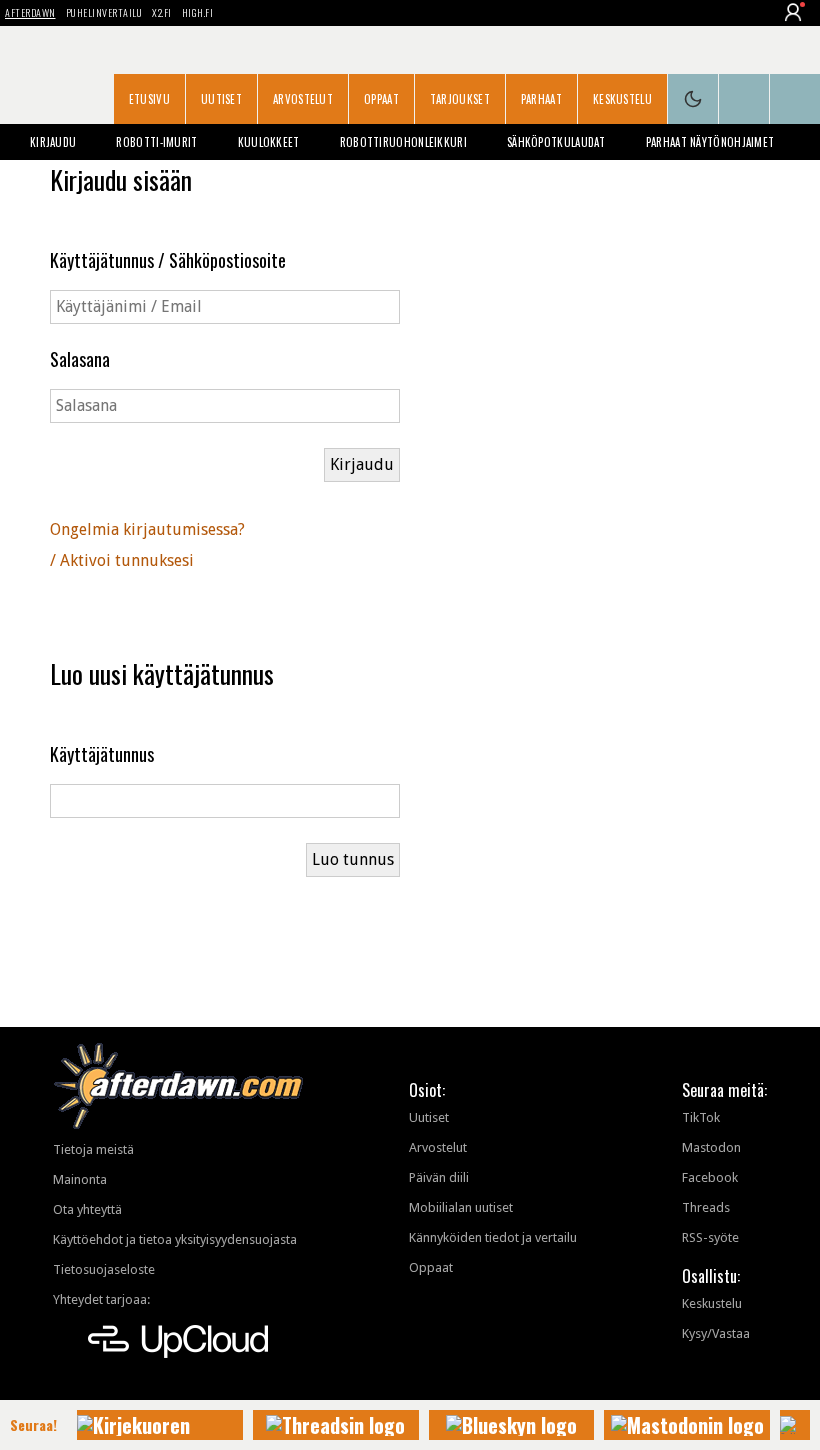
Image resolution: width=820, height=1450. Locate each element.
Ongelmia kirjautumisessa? (147, 529)
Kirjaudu (53, 142)
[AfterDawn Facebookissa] (744, 99)
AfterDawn (30, 12)
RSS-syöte (710, 1237)
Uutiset (221, 99)
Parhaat (541, 99)
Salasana (80, 359)
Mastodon (711, 1147)
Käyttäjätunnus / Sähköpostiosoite (168, 260)
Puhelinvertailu (104, 12)
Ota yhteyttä (87, 1209)
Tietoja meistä (93, 1149)
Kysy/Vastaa (716, 1333)
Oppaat (381, 99)
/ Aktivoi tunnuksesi (122, 560)
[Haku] (795, 99)
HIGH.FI (198, 12)
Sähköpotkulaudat (556, 142)
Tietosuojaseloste (104, 1269)
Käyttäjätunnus (102, 754)
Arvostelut (303, 99)
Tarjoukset (460, 99)
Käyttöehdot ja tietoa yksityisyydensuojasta (175, 1239)
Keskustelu (622, 99)
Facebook (710, 1177)
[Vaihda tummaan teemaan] (693, 99)
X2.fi (162, 12)
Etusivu (149, 99)
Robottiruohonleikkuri (403, 142)
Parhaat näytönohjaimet (710, 142)
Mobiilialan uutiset (461, 1207)
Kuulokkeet (269, 142)
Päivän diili (439, 1177)
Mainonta (80, 1179)
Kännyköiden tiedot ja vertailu (493, 1237)
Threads (706, 1207)
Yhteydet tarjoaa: (101, 1299)
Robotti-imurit (156, 142)
